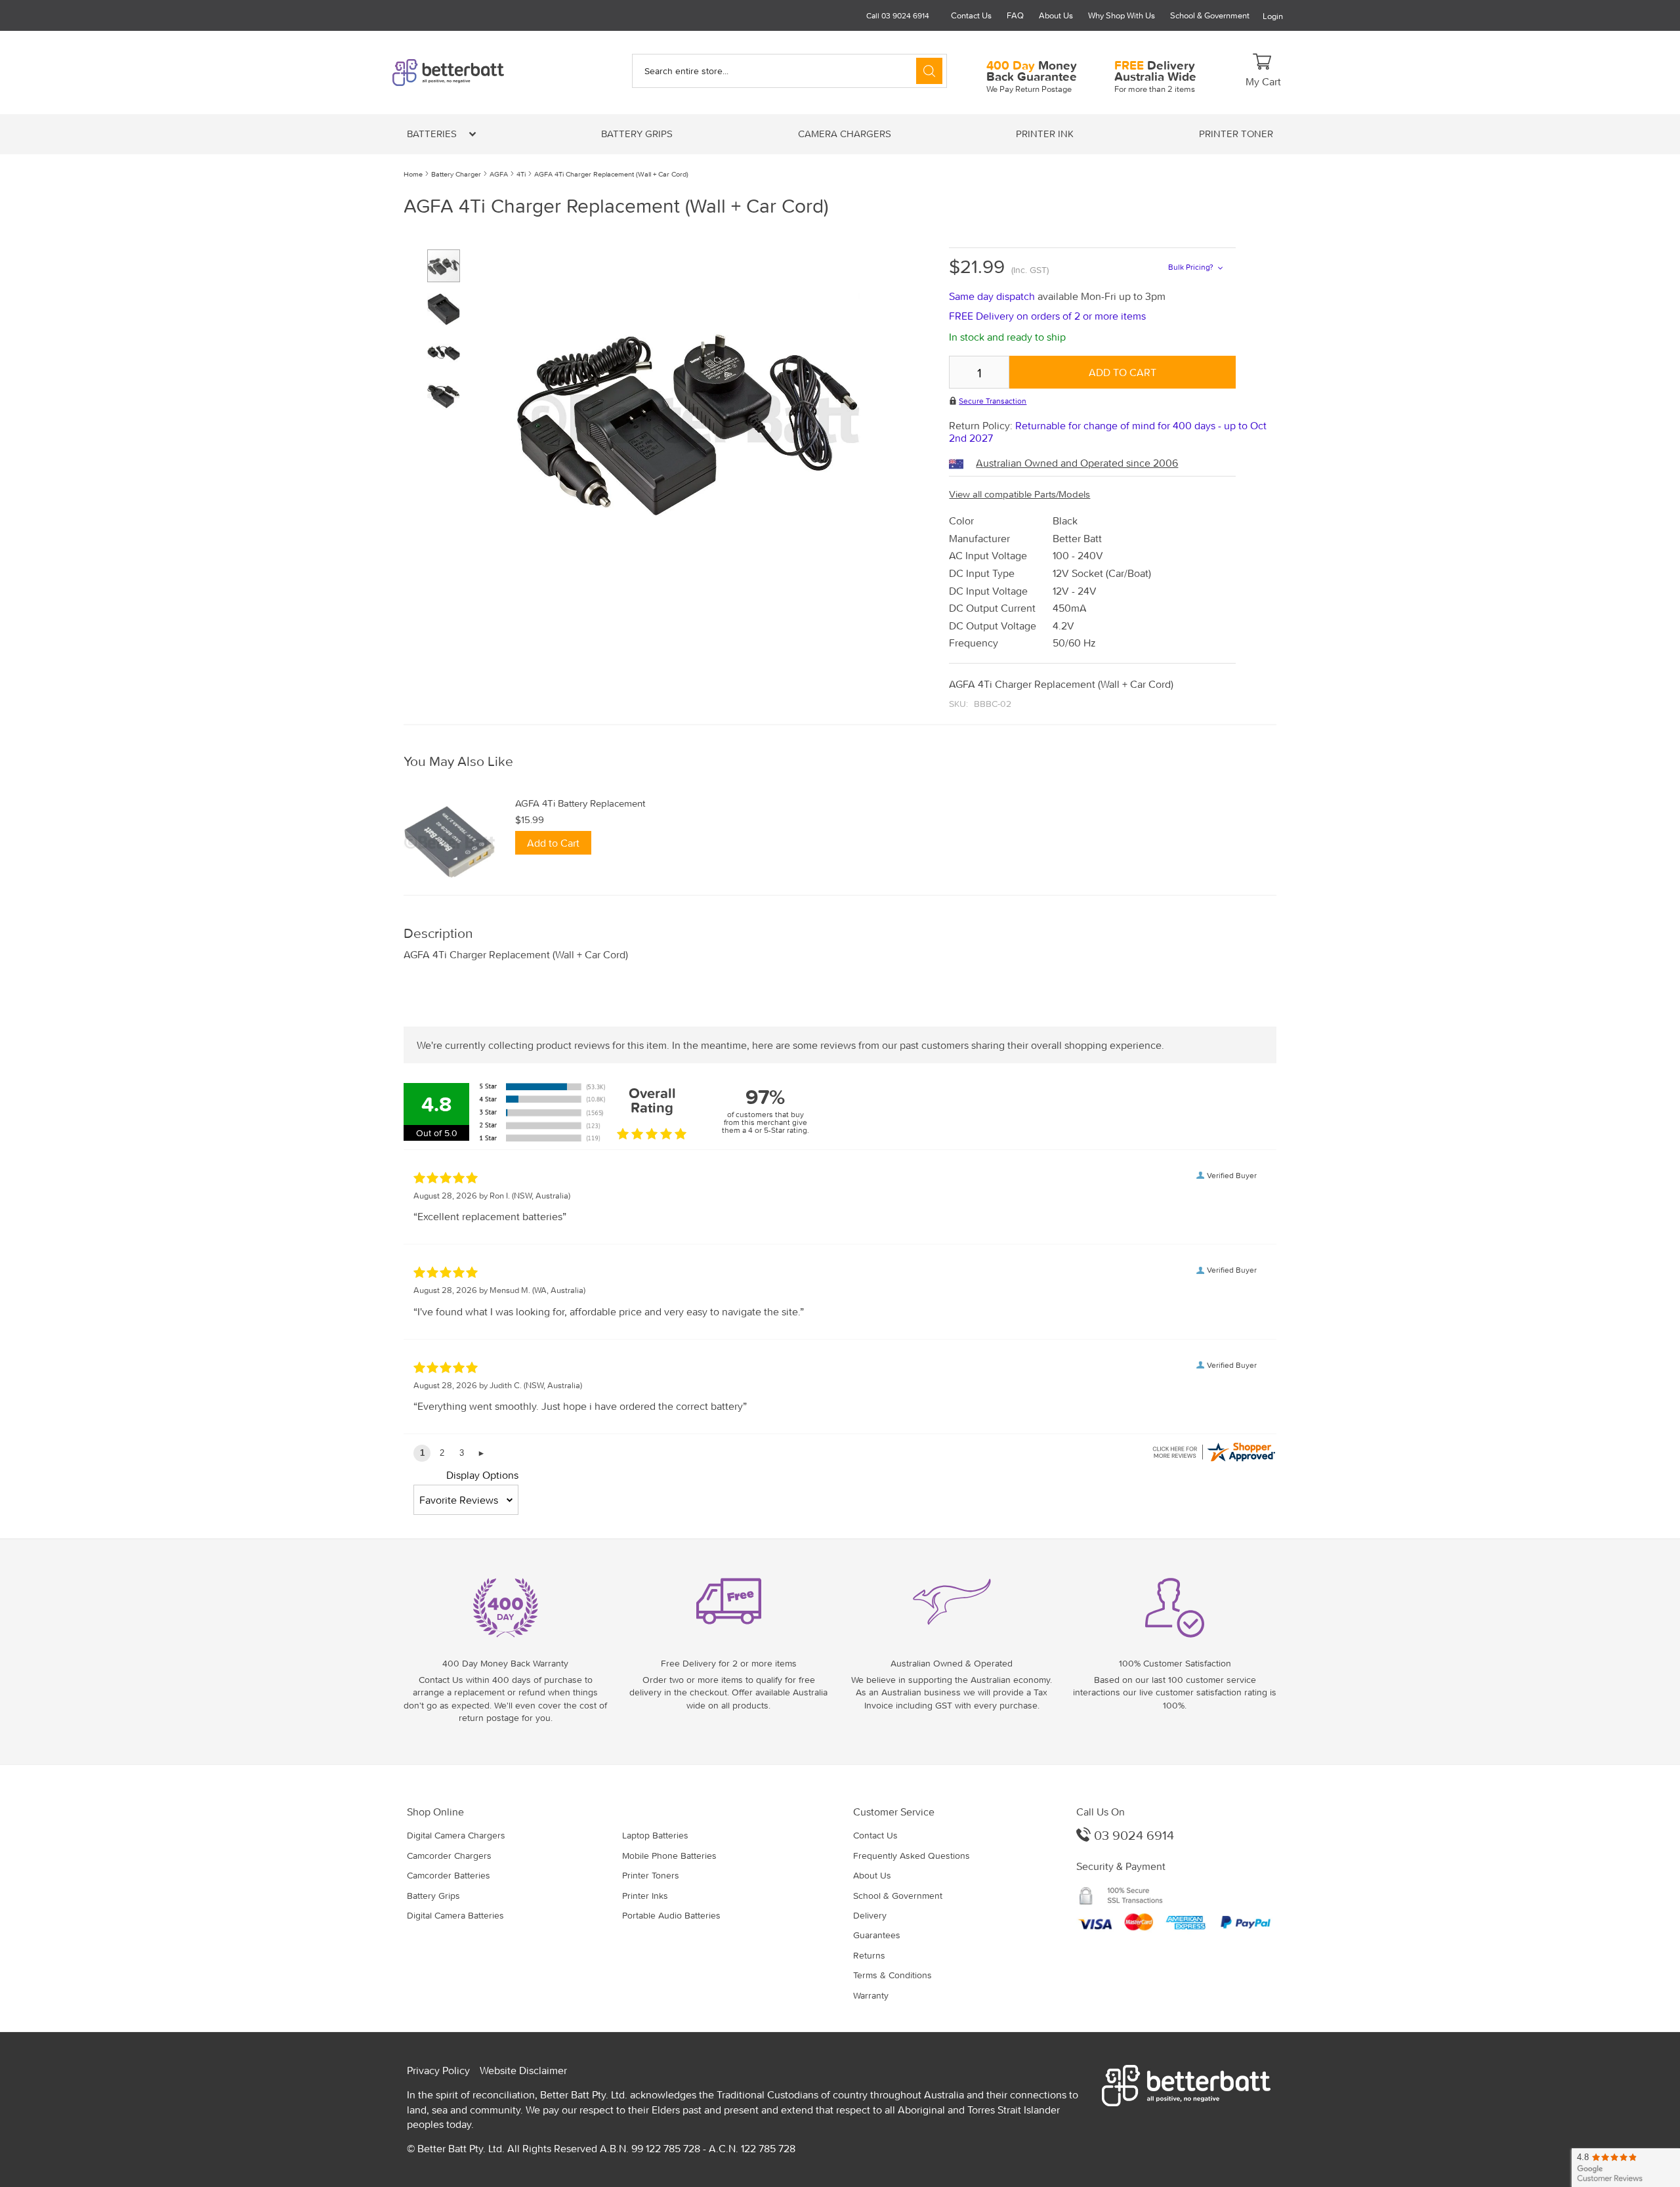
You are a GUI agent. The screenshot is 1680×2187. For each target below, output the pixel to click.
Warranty (871, 1995)
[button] (449, 304)
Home (413, 174)
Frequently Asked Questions (912, 1856)
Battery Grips (637, 134)
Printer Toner (1236, 134)
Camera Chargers (845, 134)
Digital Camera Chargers (456, 1835)
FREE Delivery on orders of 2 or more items (1047, 316)
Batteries (433, 134)
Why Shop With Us (1122, 15)
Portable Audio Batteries (671, 1915)
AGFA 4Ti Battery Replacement (580, 803)
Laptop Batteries (655, 1835)
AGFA (499, 174)
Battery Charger (456, 174)
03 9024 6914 (1132, 1835)
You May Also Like (458, 762)
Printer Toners (651, 1875)
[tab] (840, 762)
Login (1273, 16)
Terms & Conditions (892, 1975)
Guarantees (877, 1935)
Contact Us (971, 15)
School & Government (1210, 15)
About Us (1056, 15)
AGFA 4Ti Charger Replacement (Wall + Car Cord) (611, 174)
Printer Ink (1045, 134)
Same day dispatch (993, 296)
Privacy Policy (438, 2070)
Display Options (482, 1475)
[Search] (929, 71)
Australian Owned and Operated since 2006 (1077, 463)
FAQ (1015, 15)
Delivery (870, 1915)
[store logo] (471, 73)
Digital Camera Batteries (455, 1915)
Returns (869, 1955)
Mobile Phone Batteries (669, 1856)
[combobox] (789, 71)
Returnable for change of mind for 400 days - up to (1108, 432)
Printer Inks (645, 1896)
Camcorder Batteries (449, 1875)
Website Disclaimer (523, 2070)
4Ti (521, 174)
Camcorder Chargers (449, 1856)
